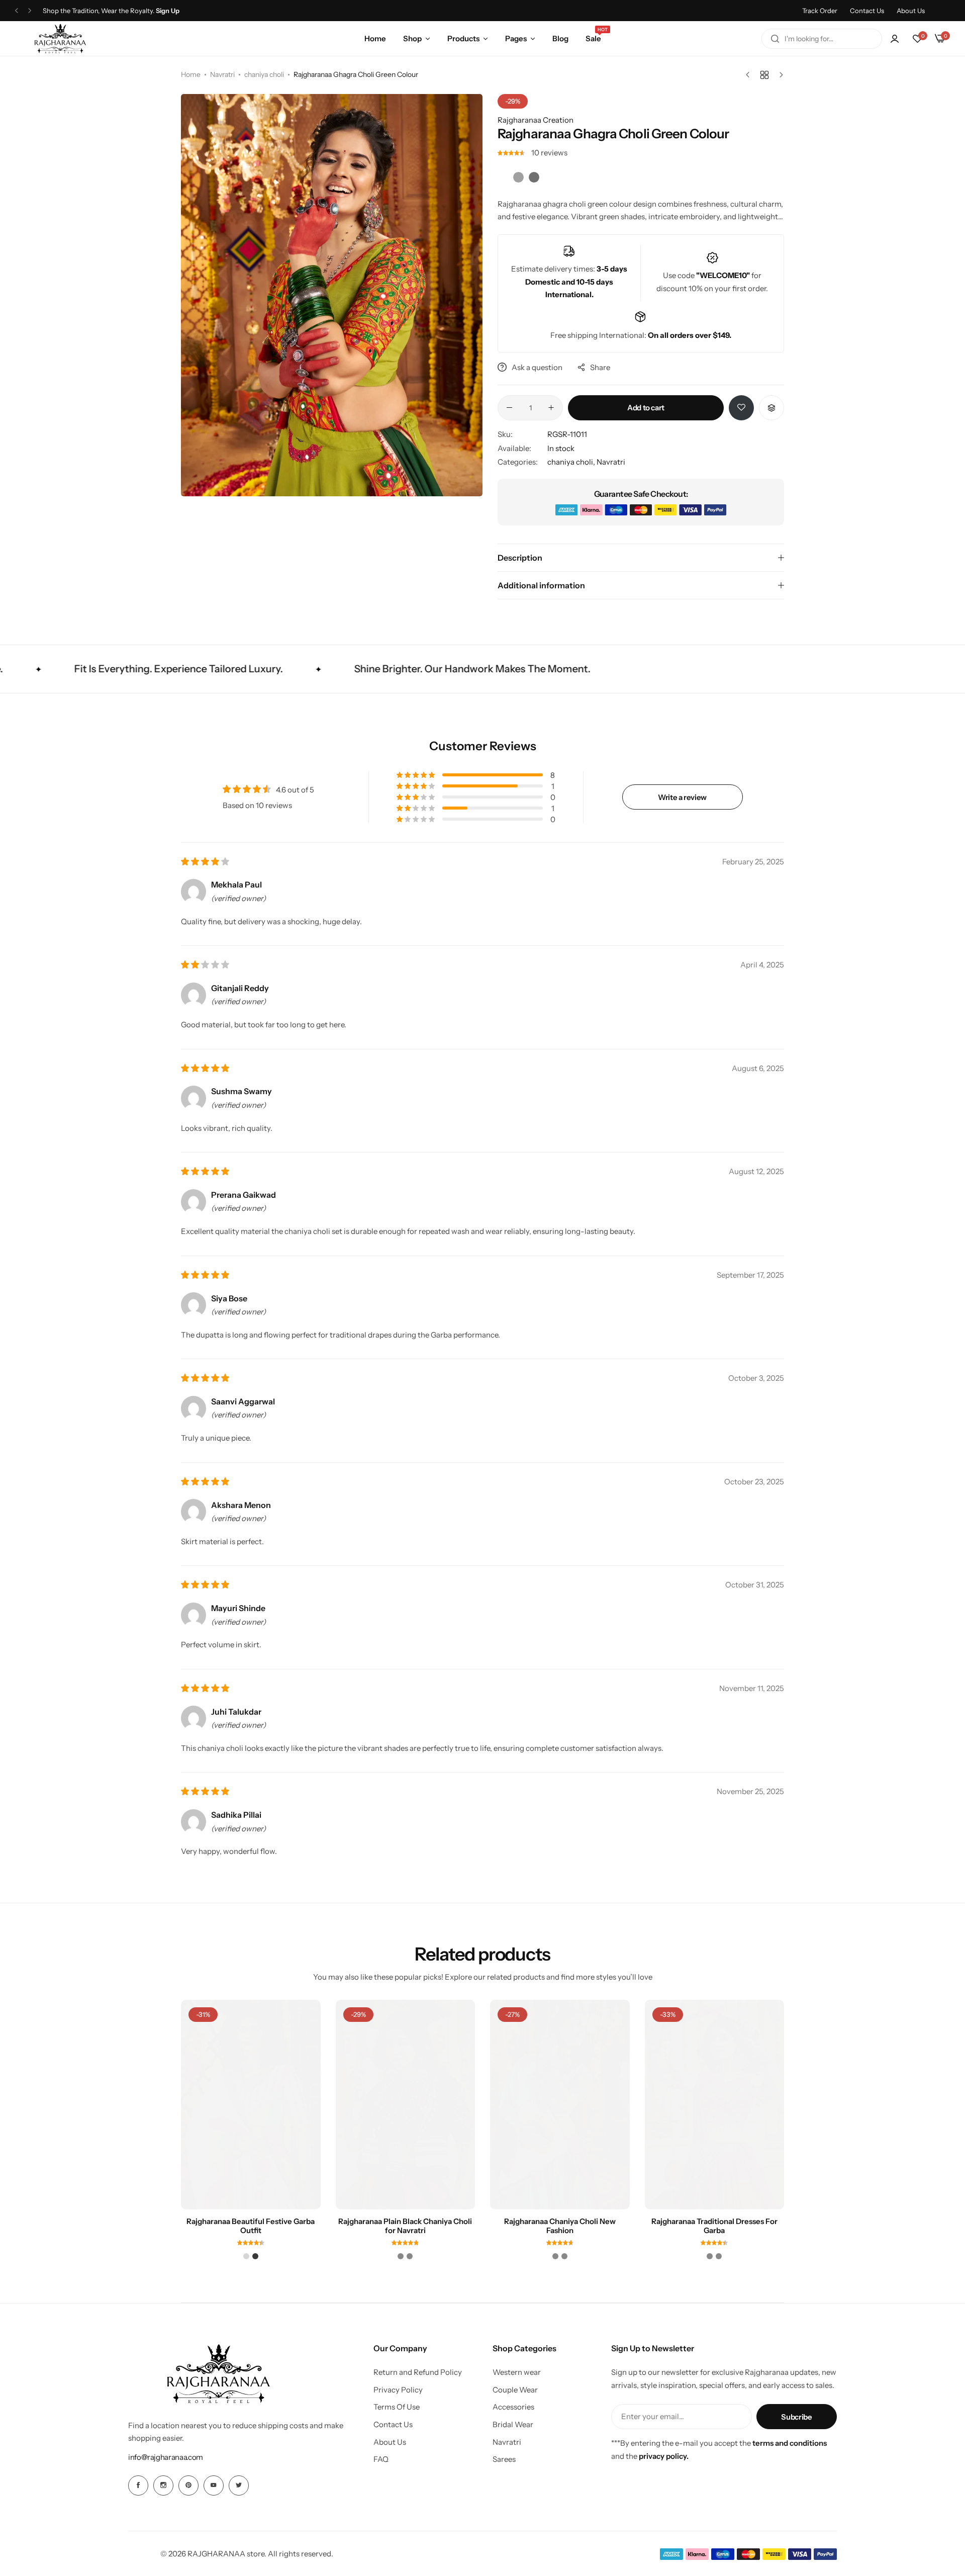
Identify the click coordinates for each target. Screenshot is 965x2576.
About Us (911, 11)
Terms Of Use (397, 2421)
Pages (516, 38)
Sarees (504, 2473)
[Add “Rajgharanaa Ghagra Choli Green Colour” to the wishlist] (741, 421)
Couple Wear (515, 2403)
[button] (17, 11)
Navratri (222, 74)
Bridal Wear (513, 2438)
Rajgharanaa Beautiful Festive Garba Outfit (251, 2239)
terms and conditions (790, 2457)
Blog (560, 38)
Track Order (820, 11)
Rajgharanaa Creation (536, 120)
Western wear (517, 2386)
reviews (549, 153)
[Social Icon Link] (138, 2499)
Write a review (682, 810)
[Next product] (779, 75)
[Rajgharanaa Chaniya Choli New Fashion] (560, 2118)
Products (463, 38)
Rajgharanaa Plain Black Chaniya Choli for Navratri (405, 2239)
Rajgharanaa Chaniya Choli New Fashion (560, 2239)
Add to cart (646, 421)
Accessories (513, 2421)
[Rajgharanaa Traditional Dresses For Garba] (715, 2118)
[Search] (775, 39)
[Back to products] (764, 75)
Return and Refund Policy (418, 2386)
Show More (517, 233)
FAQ (381, 2473)
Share (600, 381)
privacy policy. (664, 2470)
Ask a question (537, 381)
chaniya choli (264, 74)
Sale (593, 38)
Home (375, 38)
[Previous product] (750, 75)
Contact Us (867, 11)
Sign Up (168, 11)
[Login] (895, 39)
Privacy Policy (398, 2403)
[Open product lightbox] (462, 114)
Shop (412, 38)
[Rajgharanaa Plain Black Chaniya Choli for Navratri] (406, 2118)
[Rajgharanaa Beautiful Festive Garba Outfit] (251, 2118)
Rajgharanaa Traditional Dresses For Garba (714, 2239)
